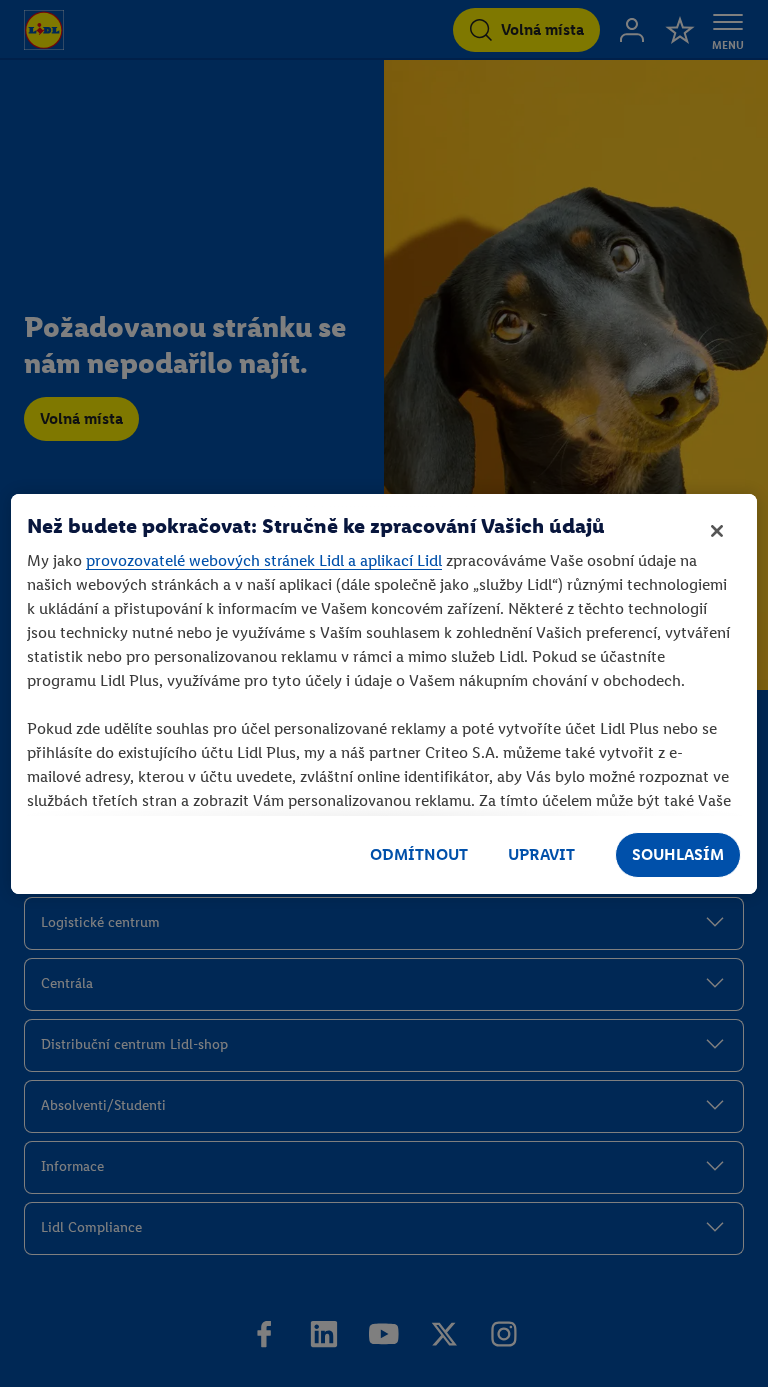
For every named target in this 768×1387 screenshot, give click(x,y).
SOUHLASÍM (678, 854)
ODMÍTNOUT (419, 854)
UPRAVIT (541, 854)
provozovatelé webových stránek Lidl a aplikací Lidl (264, 560)
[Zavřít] (717, 531)
